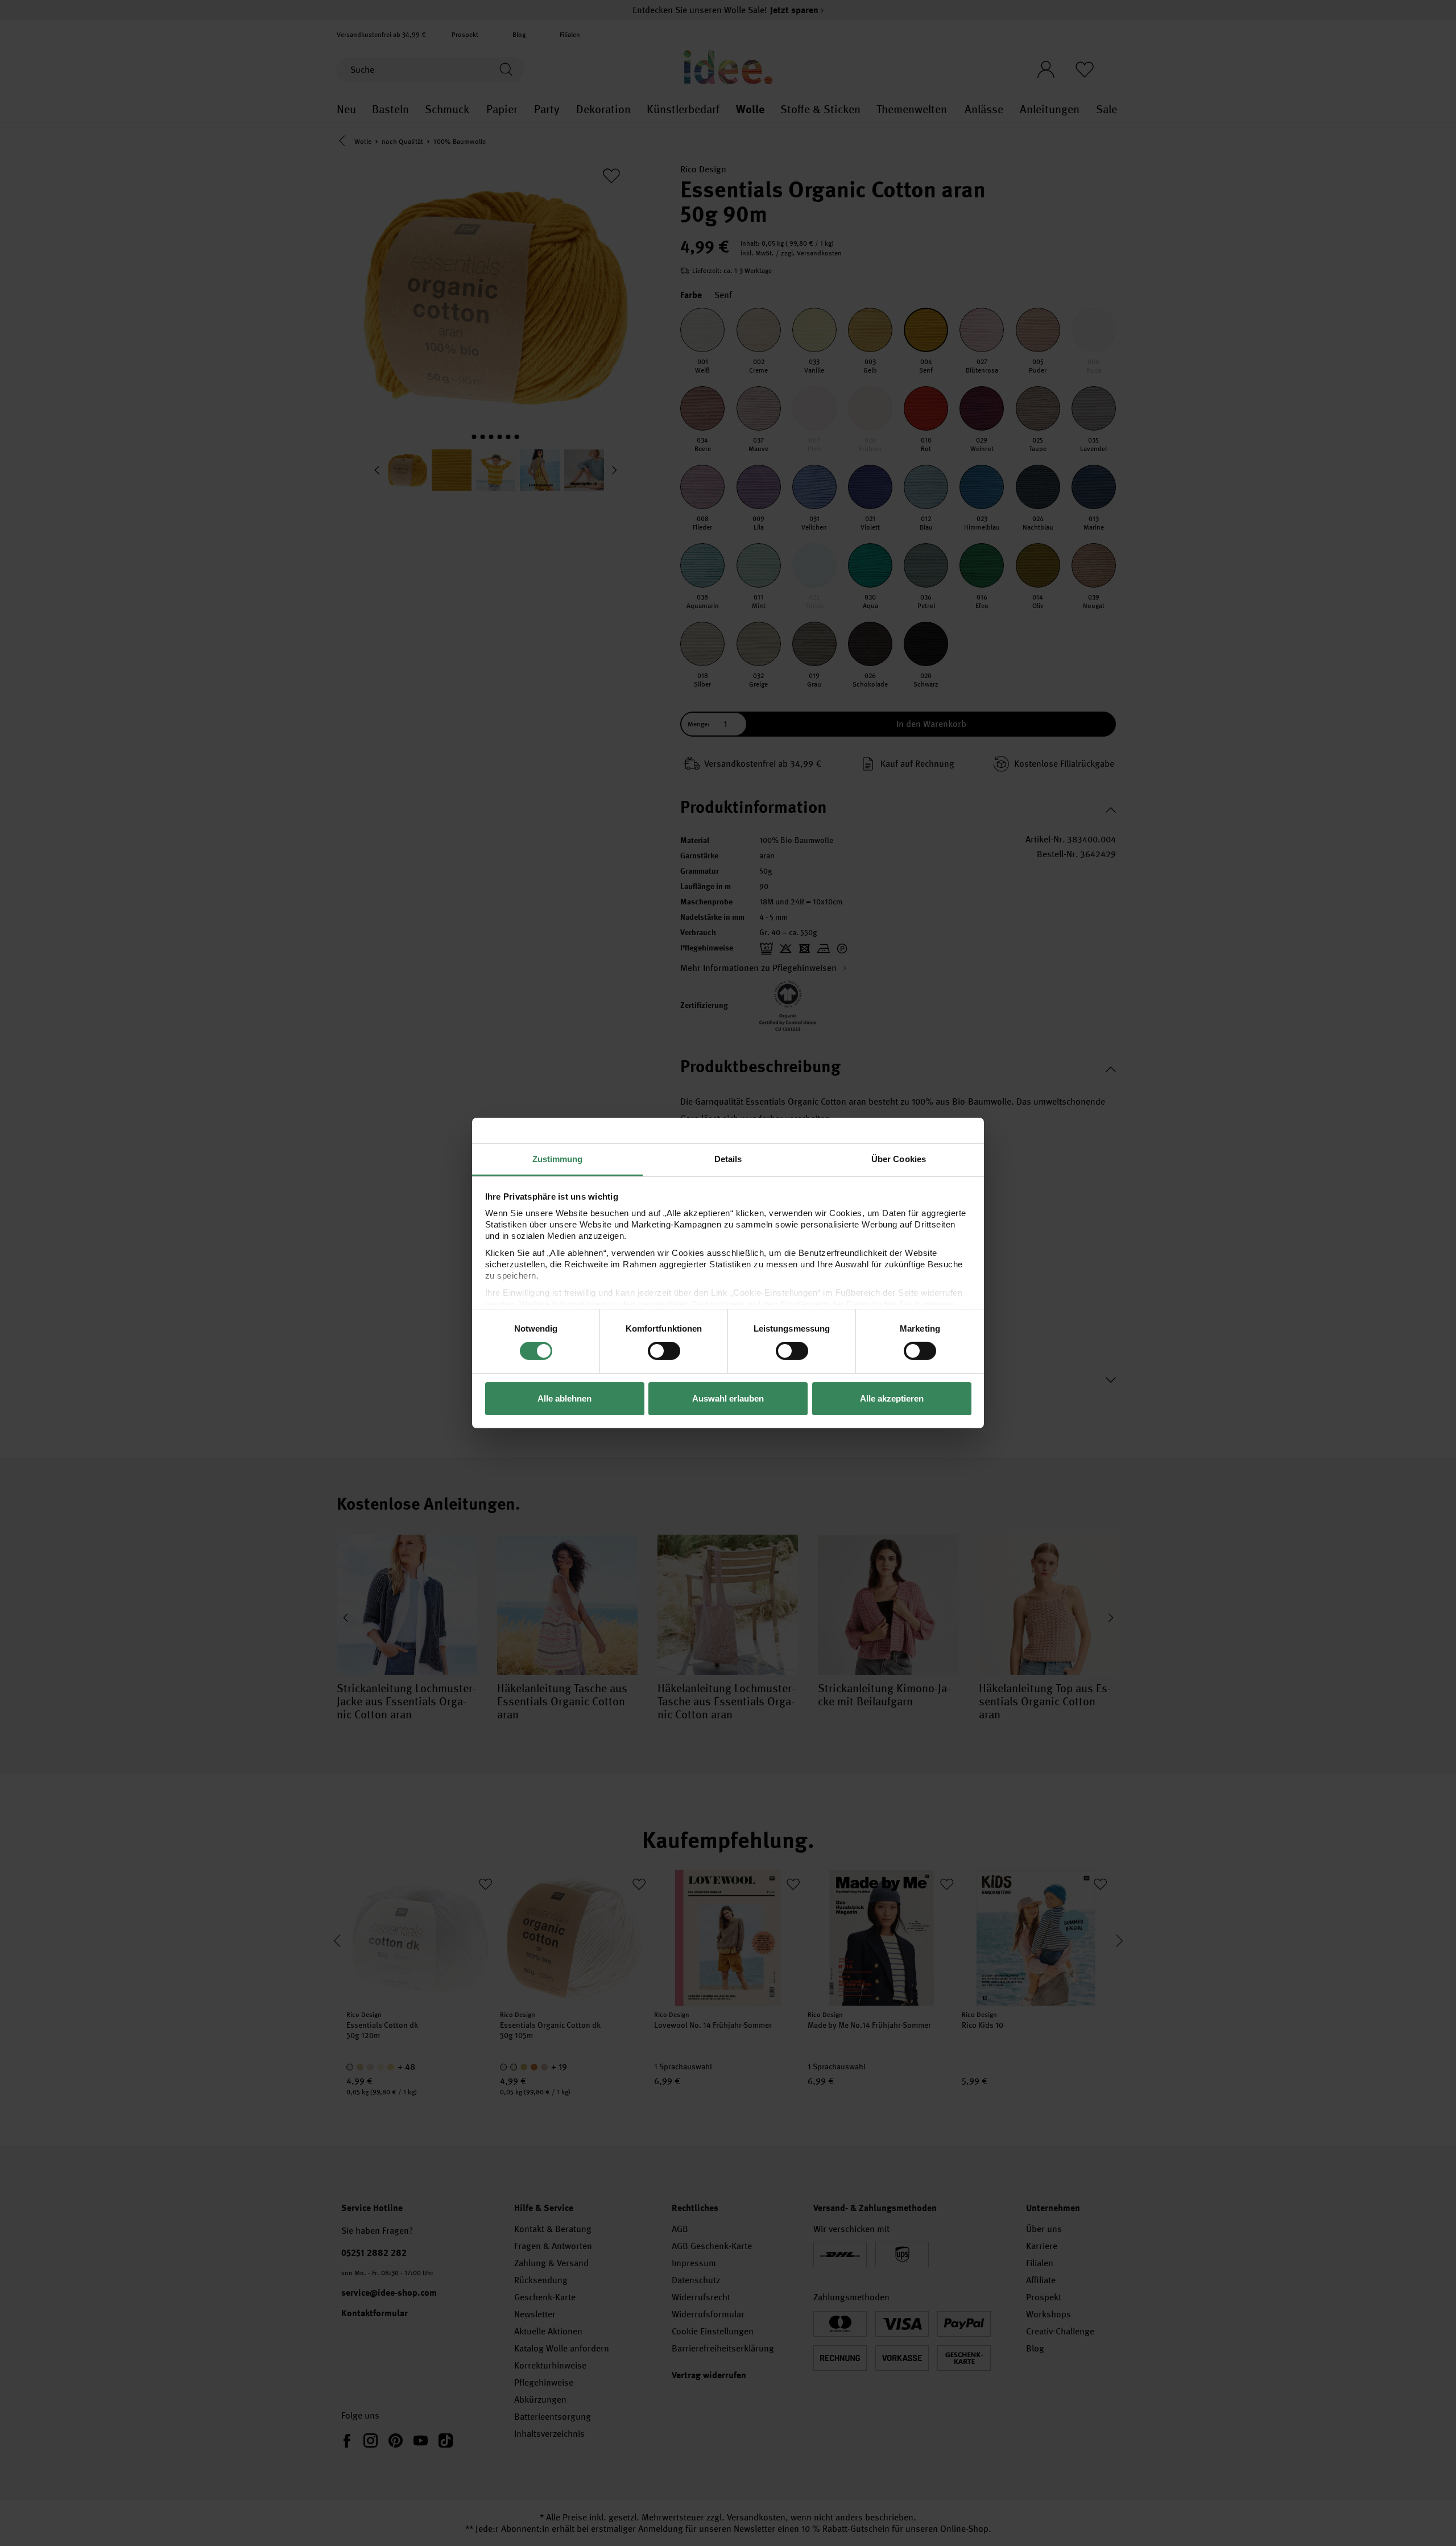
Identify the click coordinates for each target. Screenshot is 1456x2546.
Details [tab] (728, 1159)
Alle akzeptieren (892, 1398)
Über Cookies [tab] (899, 1159)
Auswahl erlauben (728, 1398)
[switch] (664, 1351)
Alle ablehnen (564, 1398)
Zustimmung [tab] (558, 1159)
